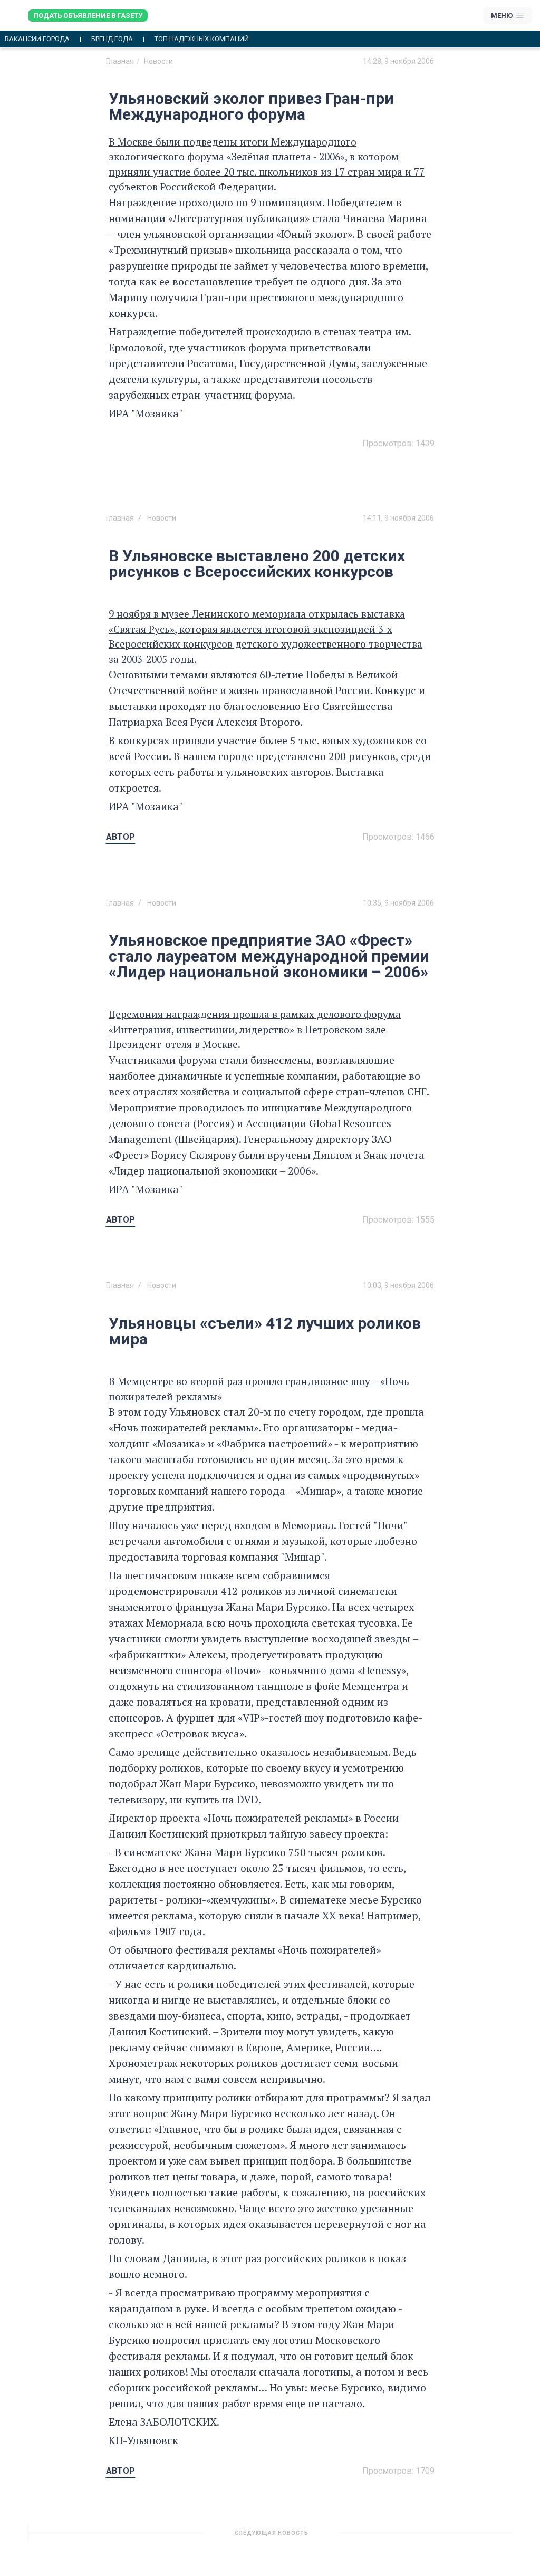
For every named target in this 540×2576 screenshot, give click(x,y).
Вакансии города (37, 39)
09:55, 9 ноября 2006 (398, 2537)
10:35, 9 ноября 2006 (398, 903)
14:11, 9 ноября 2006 (398, 518)
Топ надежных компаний (202, 39)
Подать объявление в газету (88, 16)
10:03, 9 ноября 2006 (398, 1285)
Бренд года (112, 39)
